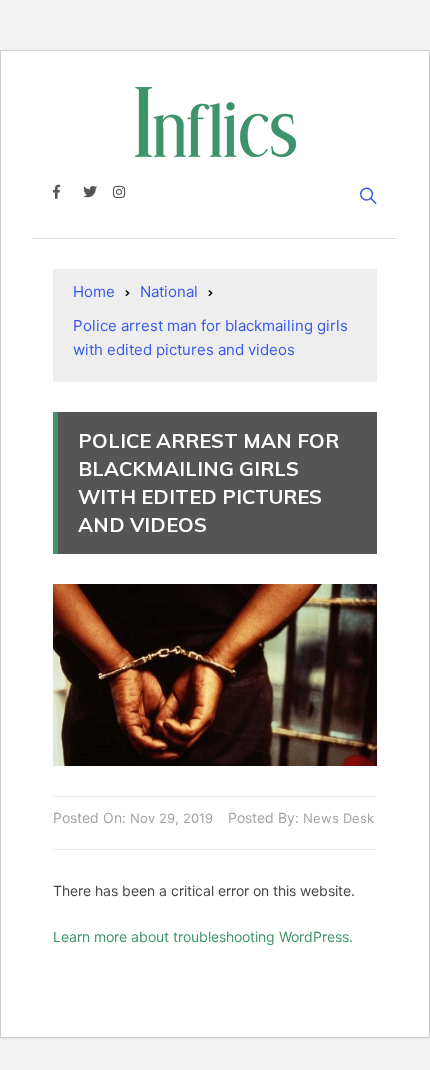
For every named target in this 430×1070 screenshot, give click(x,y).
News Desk (338, 818)
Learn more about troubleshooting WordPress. (203, 936)
